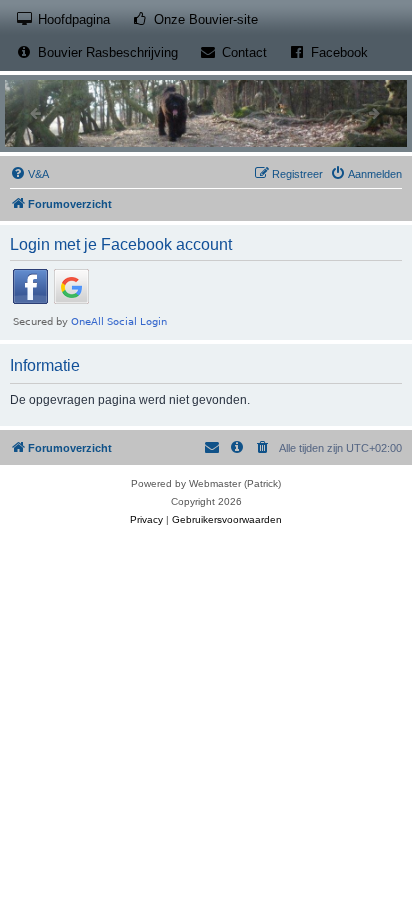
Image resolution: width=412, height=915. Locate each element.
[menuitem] (29, 174)
